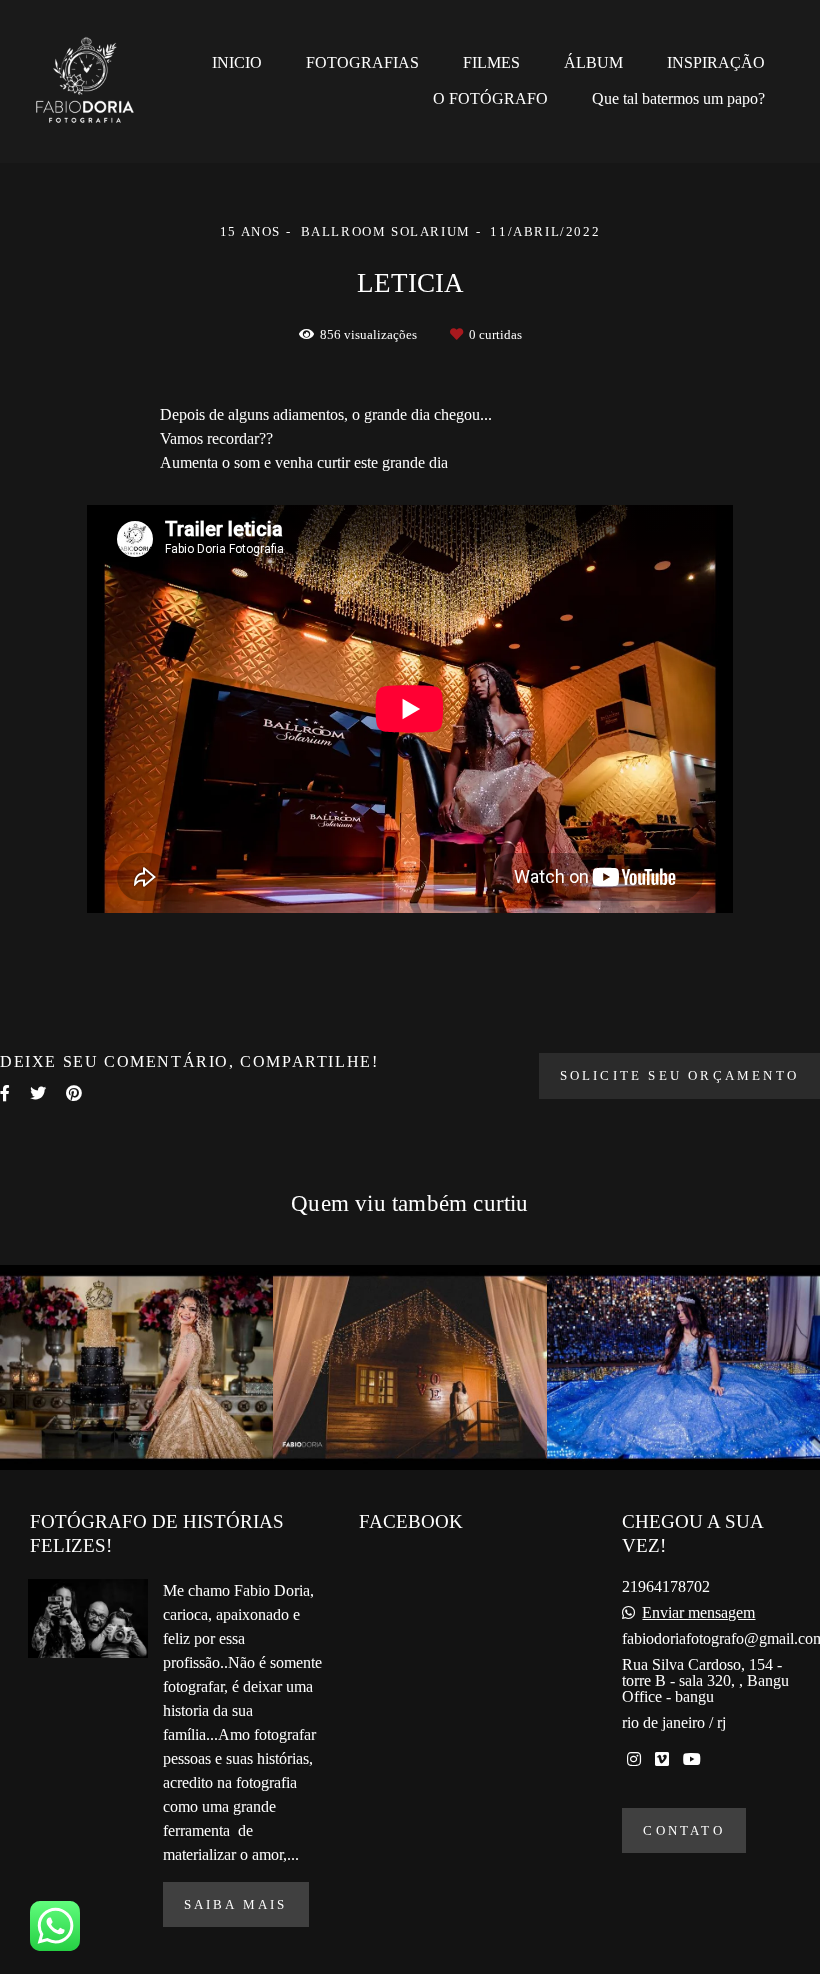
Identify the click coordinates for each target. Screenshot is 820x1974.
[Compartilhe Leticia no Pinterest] (74, 1093)
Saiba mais (236, 1904)
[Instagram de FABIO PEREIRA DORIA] (634, 1759)
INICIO (237, 62)
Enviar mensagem (698, 1613)
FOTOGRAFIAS (362, 62)
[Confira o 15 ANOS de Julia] (136, 1367)
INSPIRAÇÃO (716, 62)
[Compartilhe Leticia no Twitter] (38, 1093)
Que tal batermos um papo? (678, 98)
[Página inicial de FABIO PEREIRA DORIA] (97, 81)
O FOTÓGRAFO (490, 98)
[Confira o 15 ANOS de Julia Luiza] (683, 1367)
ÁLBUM (593, 62)
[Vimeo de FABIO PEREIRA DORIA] (662, 1759)
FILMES (491, 62)
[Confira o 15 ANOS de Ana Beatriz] (409, 1367)
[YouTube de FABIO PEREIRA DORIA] (692, 1759)
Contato (683, 1830)
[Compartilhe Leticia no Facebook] (5, 1093)
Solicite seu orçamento (679, 1075)
